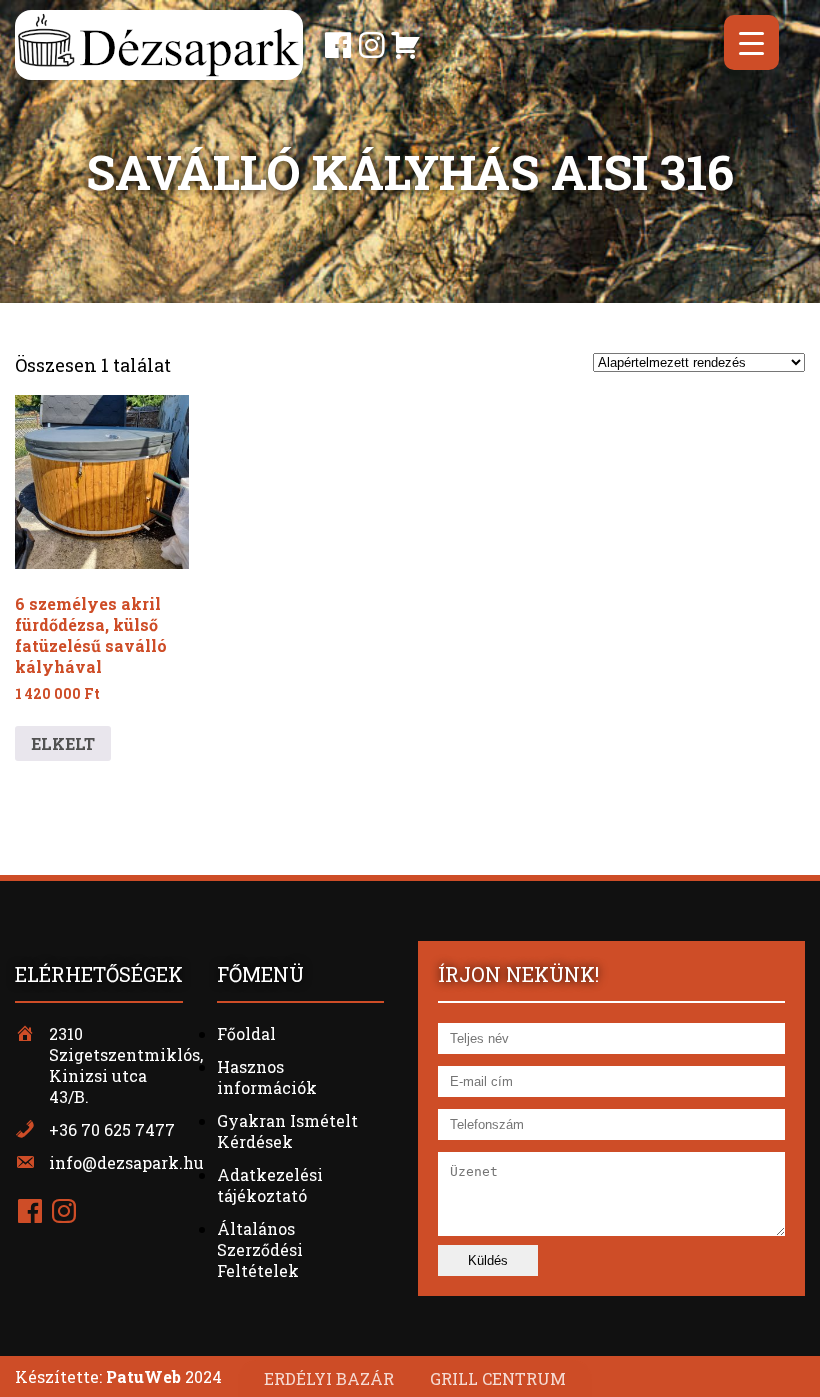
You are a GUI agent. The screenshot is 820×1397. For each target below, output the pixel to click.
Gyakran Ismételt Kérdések (287, 1131)
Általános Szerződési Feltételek (260, 1249)
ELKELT (63, 743)
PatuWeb (143, 1376)
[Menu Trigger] (751, 42)
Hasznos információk (267, 1077)
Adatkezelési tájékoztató (270, 1185)
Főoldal (246, 1033)
